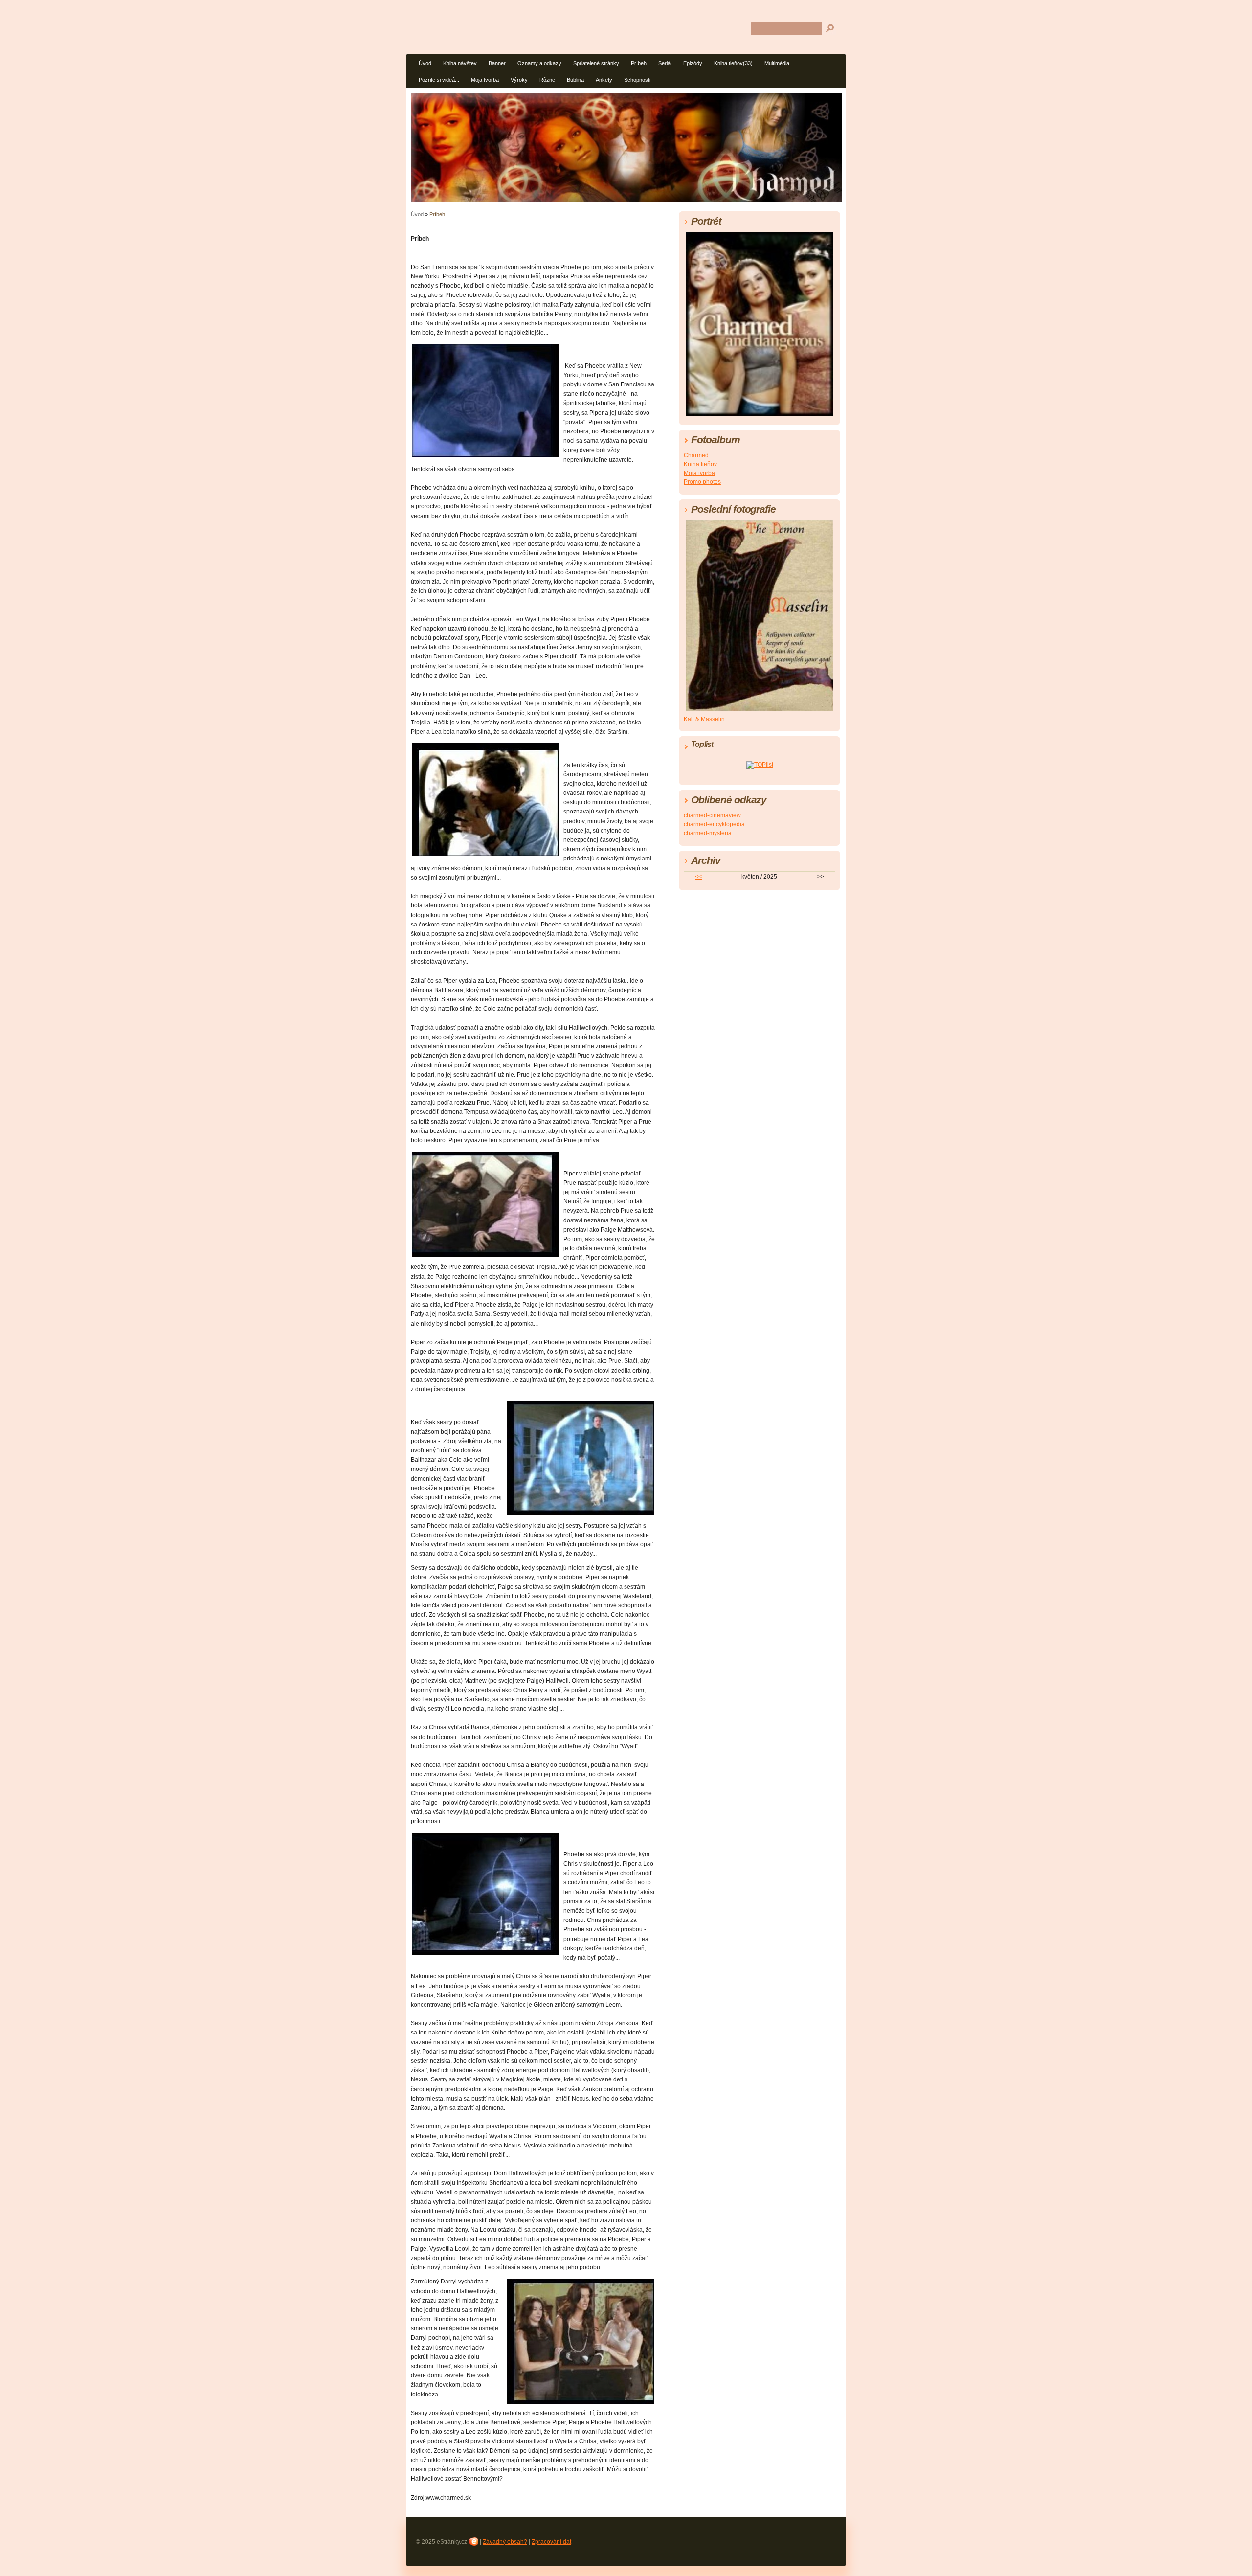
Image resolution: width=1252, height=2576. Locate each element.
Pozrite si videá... (439, 80)
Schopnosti (637, 80)
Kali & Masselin (704, 719)
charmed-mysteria (708, 833)
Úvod (425, 63)
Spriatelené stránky (596, 63)
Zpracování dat (551, 2542)
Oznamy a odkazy (539, 63)
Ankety (604, 80)
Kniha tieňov (700, 464)
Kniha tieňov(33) (733, 63)
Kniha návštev (460, 63)
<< (698, 877)
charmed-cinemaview (712, 815)
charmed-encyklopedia (714, 824)
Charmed (696, 455)
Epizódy (693, 63)
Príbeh (639, 63)
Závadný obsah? (505, 2542)
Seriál (665, 63)
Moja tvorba (485, 80)
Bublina (575, 80)
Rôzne (547, 80)
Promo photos (702, 482)
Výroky (519, 80)
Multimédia (777, 63)
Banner (497, 63)
